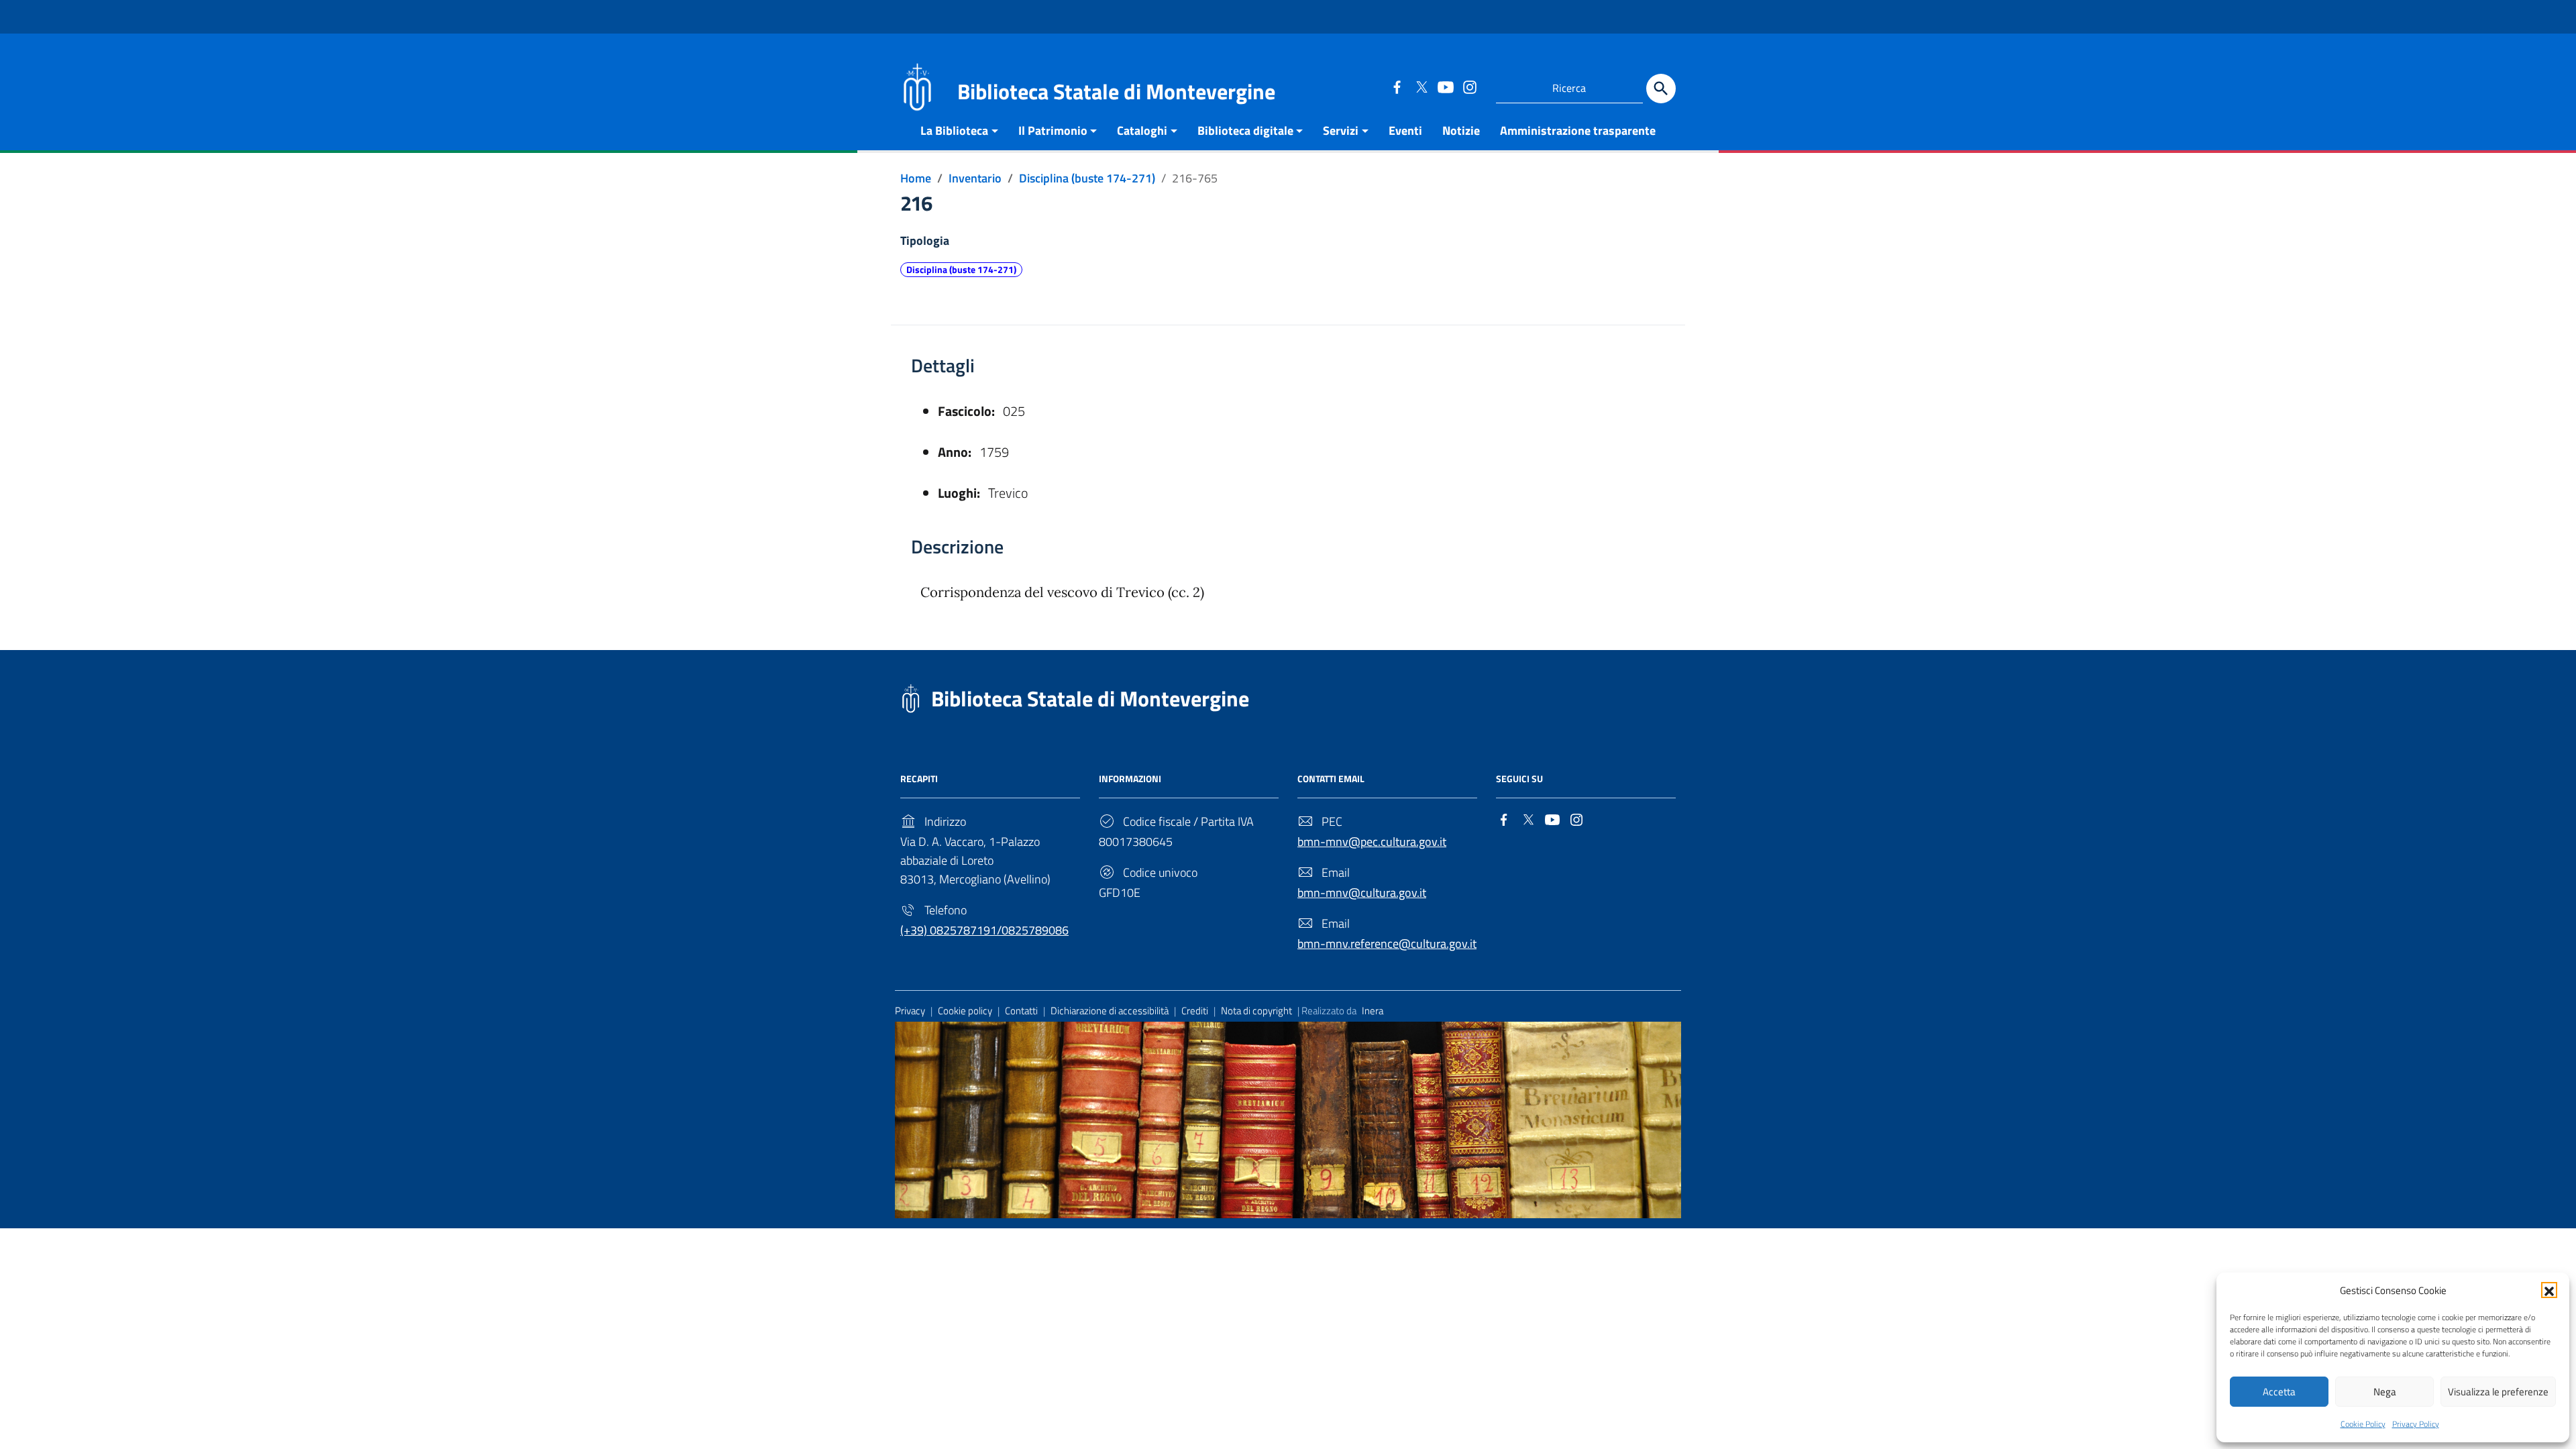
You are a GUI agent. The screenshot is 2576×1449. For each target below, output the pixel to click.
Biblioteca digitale (1245, 130)
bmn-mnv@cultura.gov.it (1362, 893)
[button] (2549, 1290)
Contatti (1021, 1011)
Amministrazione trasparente (1578, 130)
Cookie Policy (2363, 1424)
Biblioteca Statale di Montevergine (1090, 698)
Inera (1373, 1011)
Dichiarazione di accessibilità (1110, 1011)
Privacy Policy (2416, 1424)
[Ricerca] (1661, 89)
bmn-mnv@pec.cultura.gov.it (1372, 842)
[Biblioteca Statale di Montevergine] (917, 86)
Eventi (1405, 130)
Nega (2385, 1392)
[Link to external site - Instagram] (1469, 87)
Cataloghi (1142, 130)
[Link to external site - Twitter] (1421, 87)
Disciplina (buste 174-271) (961, 270)
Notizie (1461, 130)
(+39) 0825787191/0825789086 (984, 930)
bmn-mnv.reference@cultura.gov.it (1387, 944)
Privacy (910, 1011)
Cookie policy (965, 1011)
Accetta (2279, 1392)
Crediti (1195, 1011)
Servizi (1341, 130)
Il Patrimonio (1053, 130)
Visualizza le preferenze (2498, 1392)
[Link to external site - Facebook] (1397, 87)
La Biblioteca (954, 130)
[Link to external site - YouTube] (1445, 87)
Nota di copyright (1256, 1011)
